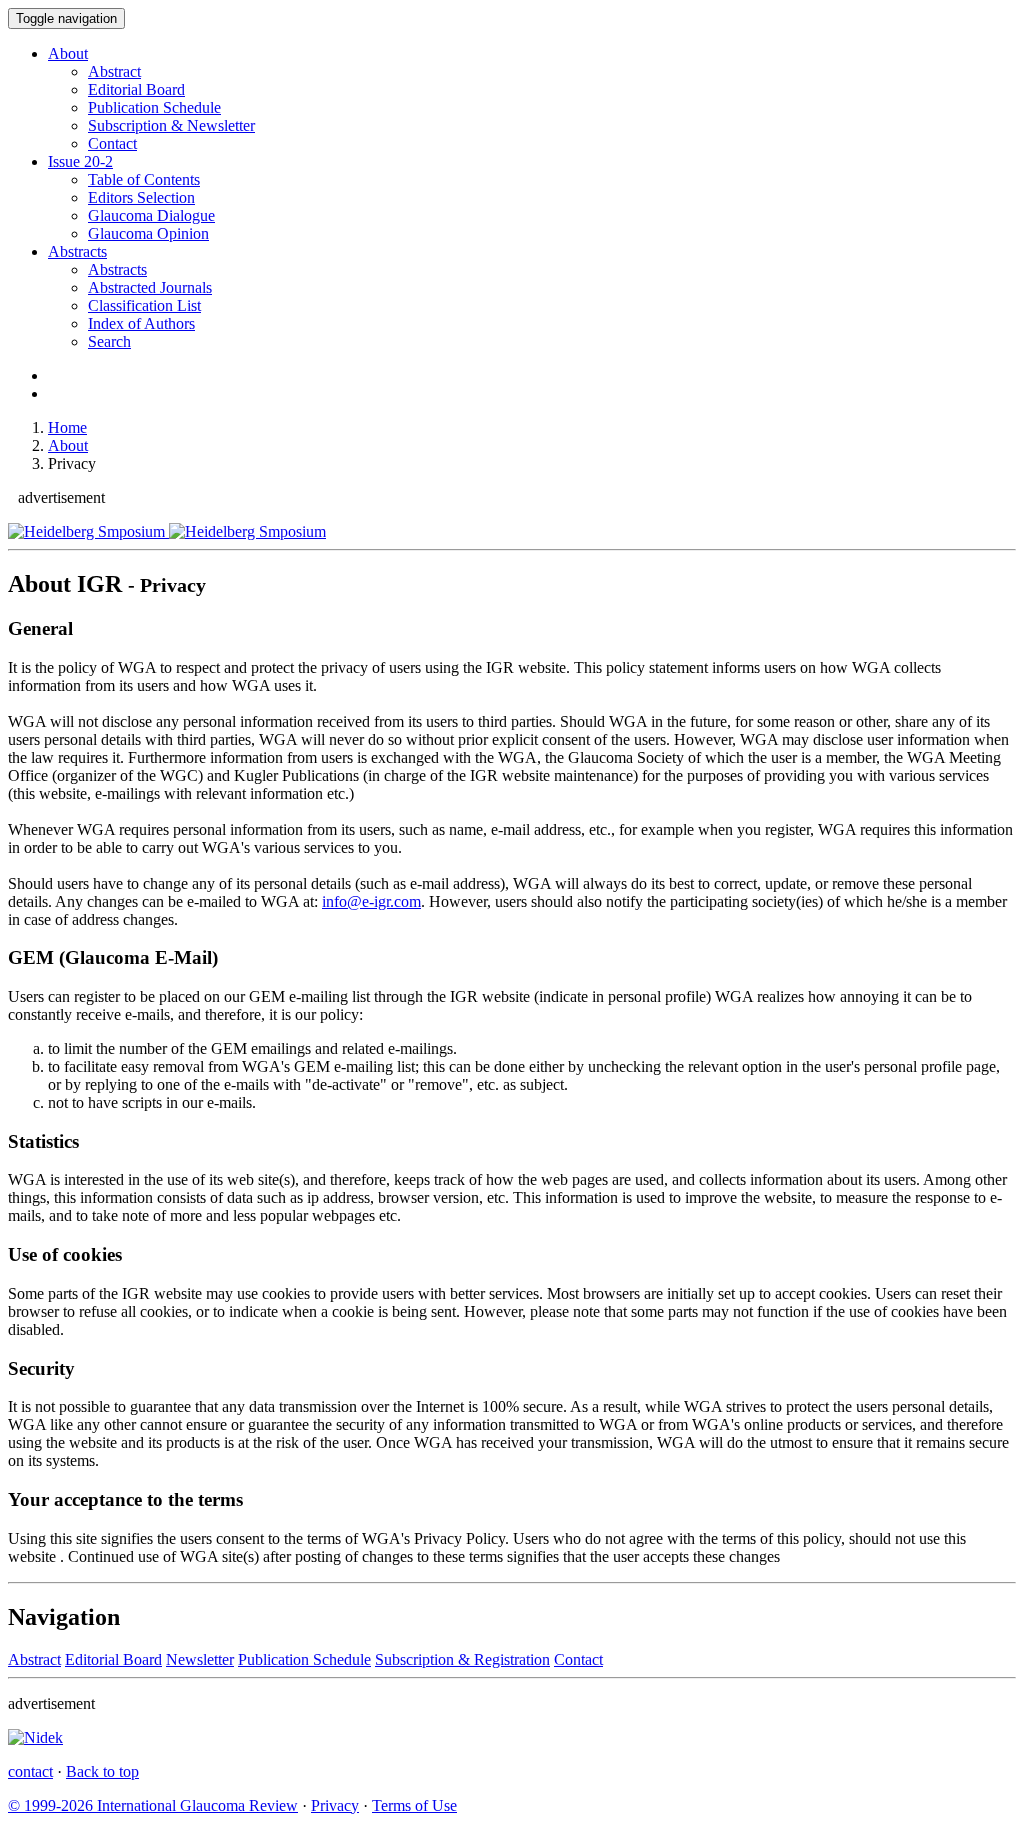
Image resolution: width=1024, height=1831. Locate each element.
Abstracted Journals (150, 287)
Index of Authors (141, 323)
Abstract (114, 71)
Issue (80, 161)
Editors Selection (141, 197)
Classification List (144, 305)
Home (67, 427)
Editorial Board (136, 89)
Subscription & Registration (462, 1659)
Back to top (102, 1771)
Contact (112, 143)
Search (109, 341)
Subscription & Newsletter (171, 125)
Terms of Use (414, 1805)
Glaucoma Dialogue (151, 215)
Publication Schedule (154, 107)
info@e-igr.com (371, 901)
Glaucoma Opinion (148, 233)
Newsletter (200, 1659)
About (68, 53)
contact (30, 1771)
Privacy (335, 1805)
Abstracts (77, 251)
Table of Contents (144, 179)
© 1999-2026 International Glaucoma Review (153, 1805)
